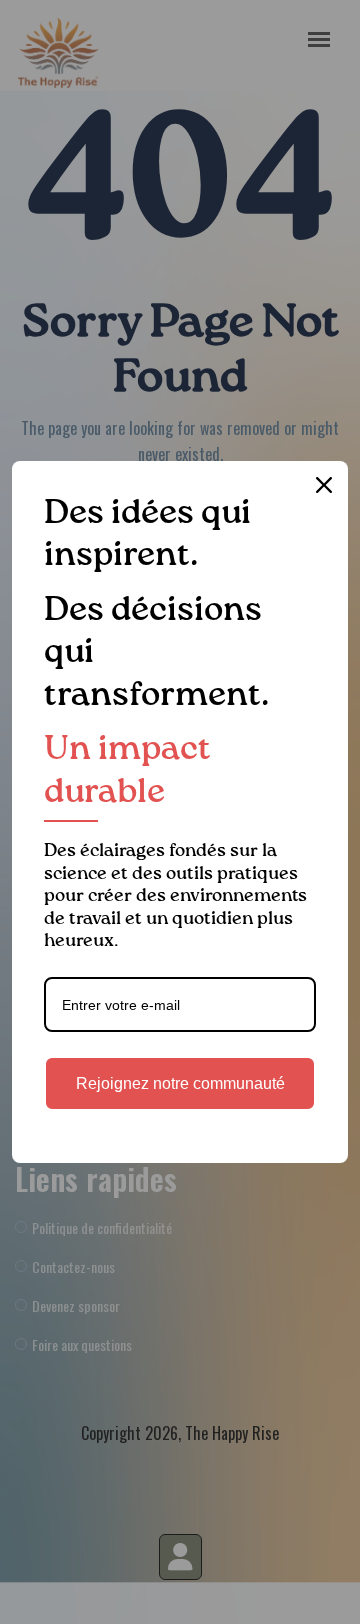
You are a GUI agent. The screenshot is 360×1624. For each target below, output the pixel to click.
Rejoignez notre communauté (180, 1083)
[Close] (324, 485)
